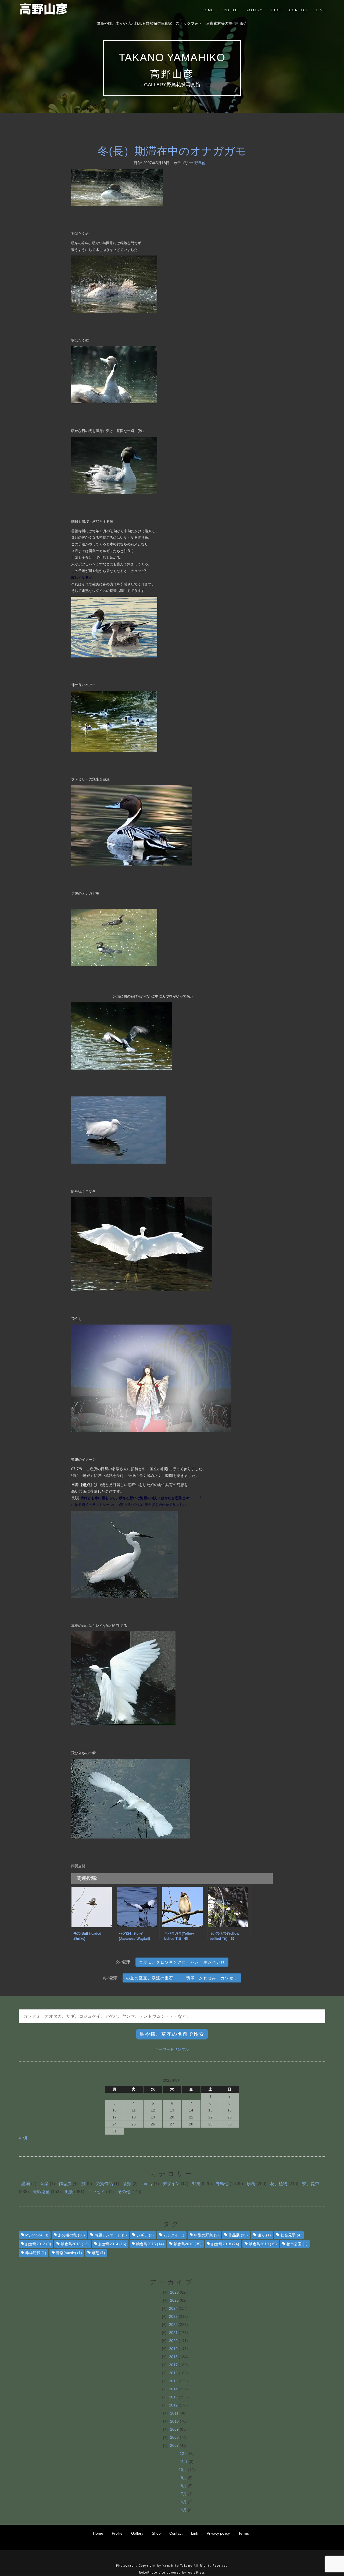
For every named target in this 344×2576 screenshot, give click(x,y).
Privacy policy (218, 2533)
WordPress (196, 2573)
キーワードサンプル (172, 2049)
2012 (173, 2405)
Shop (276, 10)
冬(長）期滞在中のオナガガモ (172, 151)
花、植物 (279, 2184)
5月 (184, 2510)
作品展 (65, 2184)
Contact (299, 10)
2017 (173, 2365)
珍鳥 (251, 2184)
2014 (173, 2389)
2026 (174, 2292)
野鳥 (196, 2184)
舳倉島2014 (112, 2244)
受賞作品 (104, 2184)
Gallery (254, 10)
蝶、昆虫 (311, 2184)
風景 (69, 2192)
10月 (183, 2470)
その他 (124, 2192)
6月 (184, 2502)
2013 (173, 2397)
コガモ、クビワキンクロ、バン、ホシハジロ (182, 1962)
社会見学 (291, 2235)
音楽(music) (69, 2253)
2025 (174, 2300)
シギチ (145, 2235)
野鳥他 (200, 163)
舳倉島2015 (150, 2244)
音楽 (44, 2184)
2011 (174, 2413)
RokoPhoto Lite (152, 2573)
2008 (174, 2437)
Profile (229, 10)
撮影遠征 (41, 2192)
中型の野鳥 (206, 2235)
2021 (173, 2333)
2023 (173, 2316)
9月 (184, 2478)
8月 (184, 2486)
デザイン (171, 2184)
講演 (26, 2184)
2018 (173, 2357)
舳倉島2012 (38, 2244)
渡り (264, 2235)
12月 (184, 2453)
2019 (173, 2349)
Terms (244, 2533)
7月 (184, 2494)
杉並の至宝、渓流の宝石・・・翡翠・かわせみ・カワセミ (182, 1978)
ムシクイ (174, 2235)
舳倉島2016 (188, 2244)
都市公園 (297, 2244)
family (147, 2184)
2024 (173, 2308)
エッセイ (96, 2192)
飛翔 (98, 2253)
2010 (174, 2421)
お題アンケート (111, 2235)
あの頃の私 (71, 2235)
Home (208, 10)
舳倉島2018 (225, 2244)
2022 (173, 2325)
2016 (173, 2373)
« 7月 (23, 2138)
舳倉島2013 (75, 2244)
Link (321, 10)
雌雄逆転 (36, 2253)
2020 (173, 2341)
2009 (174, 2429)
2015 (173, 2381)
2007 (174, 2445)
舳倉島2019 (263, 2244)
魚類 (127, 2184)
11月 (184, 2462)
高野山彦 (172, 74)
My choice (37, 2235)
